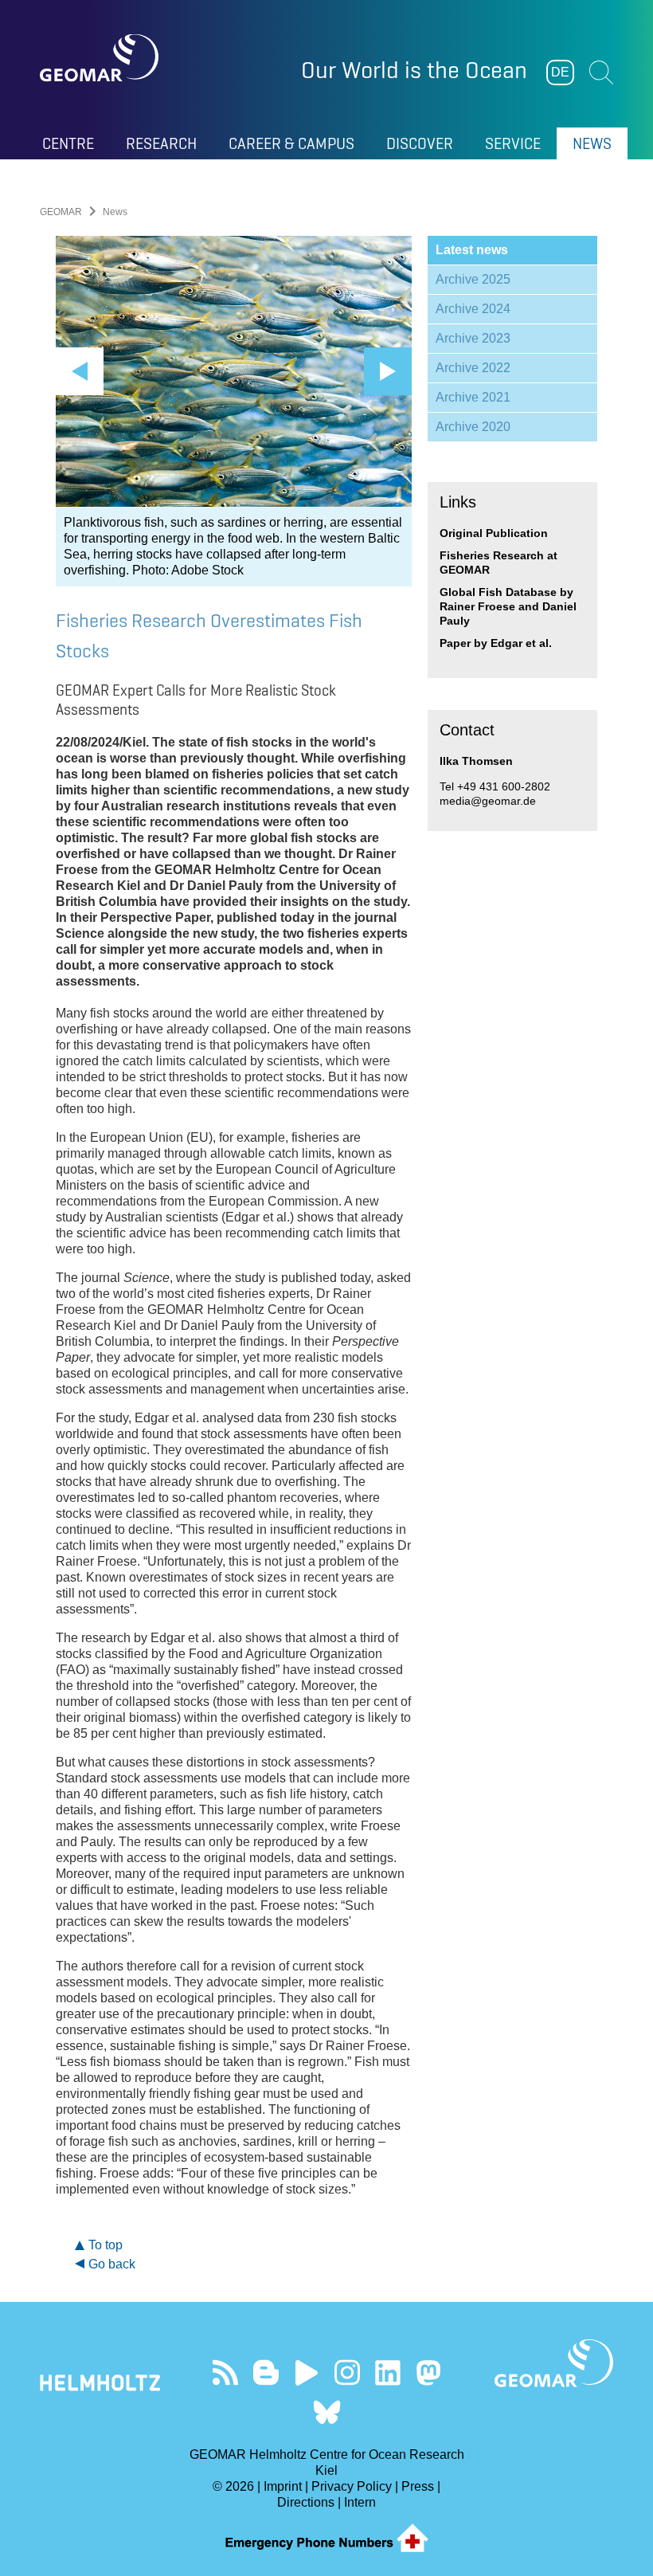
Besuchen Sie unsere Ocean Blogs (266, 2372)
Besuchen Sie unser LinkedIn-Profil (387, 2372)
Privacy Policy (352, 2486)
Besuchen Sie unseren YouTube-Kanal (306, 2372)
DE (560, 72)
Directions (306, 2502)
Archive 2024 (473, 309)
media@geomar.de (488, 801)
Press (418, 2486)
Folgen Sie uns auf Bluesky (327, 2412)
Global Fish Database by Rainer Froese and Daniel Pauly (508, 606)
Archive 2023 (473, 338)
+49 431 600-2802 (504, 786)
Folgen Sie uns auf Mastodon (428, 2372)
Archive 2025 (473, 279)
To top (106, 2245)
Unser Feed (225, 2372)
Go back (112, 2264)
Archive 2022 (473, 368)
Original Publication (494, 533)
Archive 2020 (473, 427)
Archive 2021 (473, 397)
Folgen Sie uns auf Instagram (347, 2372)
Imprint (283, 2486)
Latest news (472, 250)
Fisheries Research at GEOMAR (499, 563)
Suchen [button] (601, 73)
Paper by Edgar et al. (496, 643)
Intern (360, 2502)
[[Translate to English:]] (234, 371)
